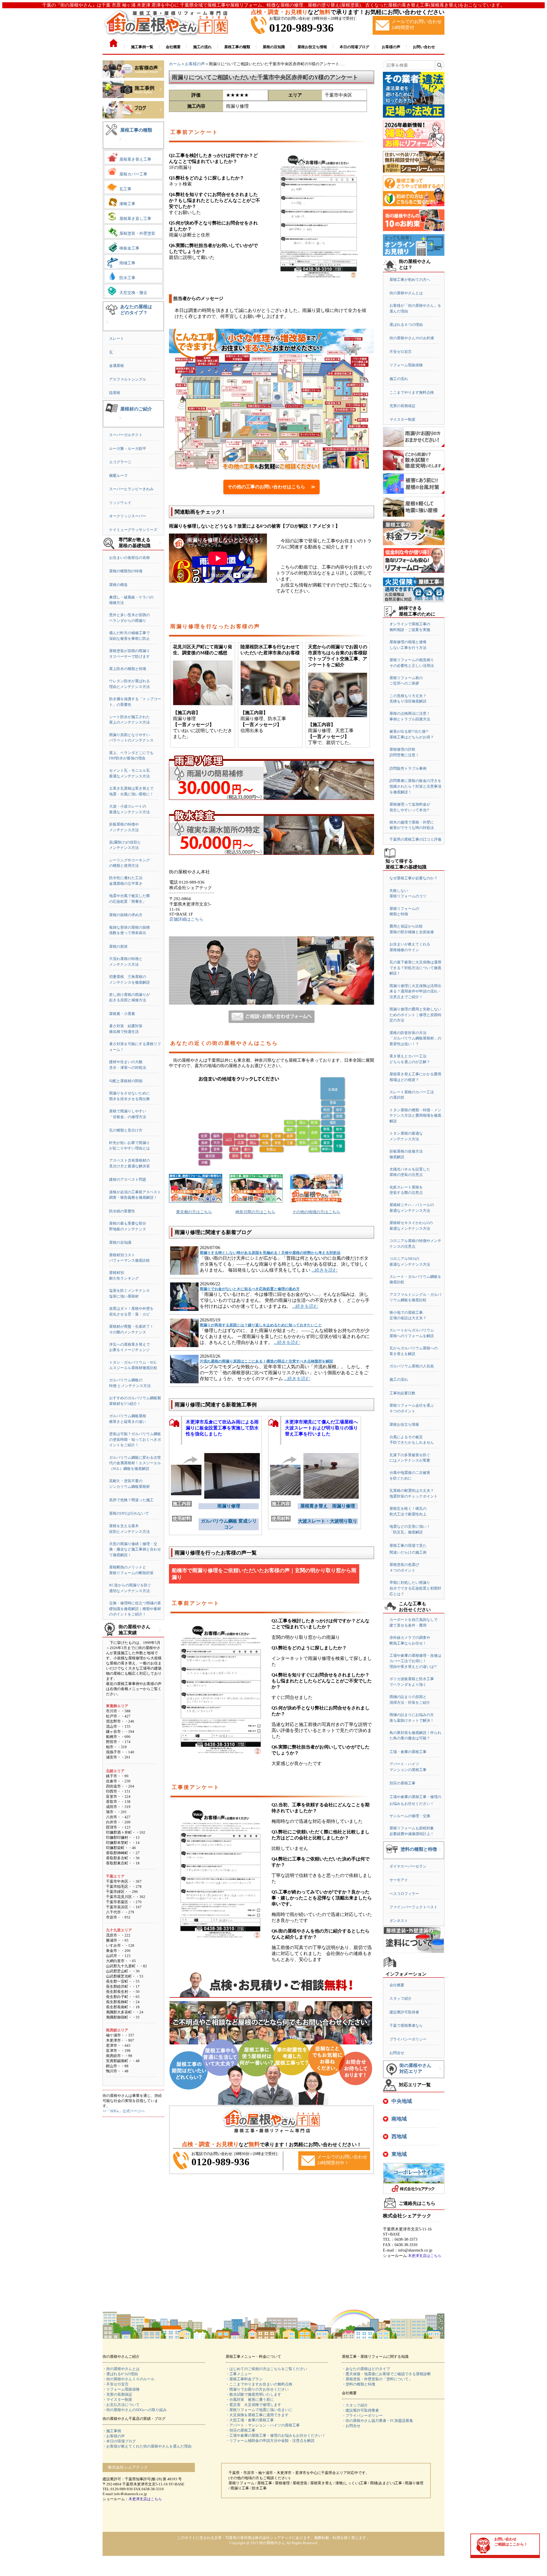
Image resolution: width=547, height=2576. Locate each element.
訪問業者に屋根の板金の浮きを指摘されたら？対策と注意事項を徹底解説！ (415, 786)
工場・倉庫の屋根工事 (408, 1752)
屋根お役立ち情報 (404, 1424)
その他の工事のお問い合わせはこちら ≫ (272, 487)
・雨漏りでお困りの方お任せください (257, 2389)
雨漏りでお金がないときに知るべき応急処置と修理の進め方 (250, 1289)
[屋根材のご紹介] (120, 423)
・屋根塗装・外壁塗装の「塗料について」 (377, 2379)
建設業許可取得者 (404, 2012)
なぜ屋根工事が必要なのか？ (414, 878)
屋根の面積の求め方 (126, 915)
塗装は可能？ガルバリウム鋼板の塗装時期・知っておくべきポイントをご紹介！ (135, 1439)
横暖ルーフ (118, 476)
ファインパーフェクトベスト (414, 1907)
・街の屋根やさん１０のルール (128, 2379)
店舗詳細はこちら (186, 919)
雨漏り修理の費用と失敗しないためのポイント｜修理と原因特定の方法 (415, 1015)
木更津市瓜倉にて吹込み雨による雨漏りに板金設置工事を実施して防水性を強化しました (222, 1428)
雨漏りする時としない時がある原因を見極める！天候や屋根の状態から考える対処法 (270, 1253)
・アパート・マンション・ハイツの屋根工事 (263, 2425)
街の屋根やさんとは (406, 293)
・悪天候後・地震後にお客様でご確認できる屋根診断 (386, 2374)
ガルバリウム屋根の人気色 (412, 1366)
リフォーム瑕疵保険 (406, 365)
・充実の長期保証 (117, 2394)
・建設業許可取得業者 (360, 2410)
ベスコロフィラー (404, 1894)
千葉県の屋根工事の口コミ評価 (415, 839)
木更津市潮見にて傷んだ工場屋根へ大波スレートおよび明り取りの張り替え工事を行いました (321, 1428)
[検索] (439, 65)
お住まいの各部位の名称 (129, 558)
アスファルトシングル (128, 379)
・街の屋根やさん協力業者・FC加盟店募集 (377, 2421)
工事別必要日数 (402, 1393)
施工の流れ (399, 379)
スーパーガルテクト (126, 435)
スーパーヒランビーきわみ (131, 489)
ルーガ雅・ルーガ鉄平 (128, 449)
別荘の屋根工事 (402, 1783)
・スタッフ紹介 (355, 2405)
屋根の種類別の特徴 (126, 571)
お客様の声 (195, 64)
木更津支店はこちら (425, 2256)
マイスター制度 (402, 419)
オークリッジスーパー (128, 516)
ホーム (175, 64)
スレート (117, 339)
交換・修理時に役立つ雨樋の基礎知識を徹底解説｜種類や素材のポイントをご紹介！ (135, 1609)
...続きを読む (324, 1270)
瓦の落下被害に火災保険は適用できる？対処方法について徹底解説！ (415, 968)
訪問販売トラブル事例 (408, 768)
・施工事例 (112, 2431)
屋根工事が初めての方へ (410, 280)
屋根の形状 (118, 946)
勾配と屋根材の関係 (126, 1081)
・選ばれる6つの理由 (120, 2374)
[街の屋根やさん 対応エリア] (440, 2073)
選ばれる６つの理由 (406, 325)
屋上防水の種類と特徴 (128, 669)
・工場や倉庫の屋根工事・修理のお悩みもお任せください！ (276, 2435)
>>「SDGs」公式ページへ (124, 2111)
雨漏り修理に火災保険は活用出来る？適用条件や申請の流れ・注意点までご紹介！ (415, 991)
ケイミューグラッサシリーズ (133, 530)
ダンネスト (399, 1921)
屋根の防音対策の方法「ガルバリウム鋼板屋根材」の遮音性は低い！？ (415, 1038)
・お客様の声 (114, 2436)
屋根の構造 (118, 585)
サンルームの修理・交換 (410, 1816)
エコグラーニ (120, 462)
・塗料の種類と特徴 (359, 2384)
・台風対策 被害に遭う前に (250, 2400)
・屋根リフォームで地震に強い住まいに (259, 2410)
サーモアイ (399, 1880)
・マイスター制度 (117, 2400)
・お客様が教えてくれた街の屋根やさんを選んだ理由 (147, 2446)
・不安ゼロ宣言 (116, 2384)
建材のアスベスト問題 (128, 1179)
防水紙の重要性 (122, 1211)
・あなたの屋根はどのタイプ (366, 2369)
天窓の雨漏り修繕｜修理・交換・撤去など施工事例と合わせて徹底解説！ (135, 1549)
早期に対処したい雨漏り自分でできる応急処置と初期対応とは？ (415, 1588)
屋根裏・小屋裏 (122, 1014)
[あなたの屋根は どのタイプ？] (107, 326)
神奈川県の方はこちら (255, 1212)
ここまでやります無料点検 (412, 392)
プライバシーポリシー (408, 2039)
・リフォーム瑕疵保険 (121, 2389)
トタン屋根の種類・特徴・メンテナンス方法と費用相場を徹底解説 (415, 1116)
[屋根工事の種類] (120, 144)
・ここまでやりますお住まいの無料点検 (259, 2384)
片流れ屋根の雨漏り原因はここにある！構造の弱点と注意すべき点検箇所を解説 (266, 1361)
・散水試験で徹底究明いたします (253, 2394)
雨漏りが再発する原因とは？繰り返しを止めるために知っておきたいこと (261, 1325)
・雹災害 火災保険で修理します (253, 2405)
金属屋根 (117, 366)
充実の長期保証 (402, 406)
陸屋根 (115, 393)
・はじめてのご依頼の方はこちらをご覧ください (266, 2369)
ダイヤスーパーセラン (408, 1866)
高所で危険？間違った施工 (131, 1500)
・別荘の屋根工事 (240, 2430)
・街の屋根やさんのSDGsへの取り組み (135, 2410)
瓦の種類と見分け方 (126, 1130)
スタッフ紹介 (401, 1998)
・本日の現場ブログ (119, 2441)
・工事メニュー (239, 2374)
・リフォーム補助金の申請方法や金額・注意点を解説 (270, 2441)
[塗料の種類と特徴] (440, 1854)
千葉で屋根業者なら (406, 2026)
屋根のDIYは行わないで (129, 1513)
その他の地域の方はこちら (316, 1212)
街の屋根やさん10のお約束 (412, 338)
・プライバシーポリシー (362, 2415)
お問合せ (397, 2053)
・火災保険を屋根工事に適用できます (257, 2415)
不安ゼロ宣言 (401, 352)
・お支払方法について (121, 2405)
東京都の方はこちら (194, 1212)
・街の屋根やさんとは (121, 2369)
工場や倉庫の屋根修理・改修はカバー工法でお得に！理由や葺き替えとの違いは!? (415, 1661)
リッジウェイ (120, 503)
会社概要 (397, 1985)
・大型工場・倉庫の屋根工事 (250, 2420)
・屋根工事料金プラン (244, 2379)
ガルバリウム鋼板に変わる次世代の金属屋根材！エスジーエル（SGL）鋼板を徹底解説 (135, 1463)
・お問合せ (351, 2426)
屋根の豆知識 (120, 1242)
